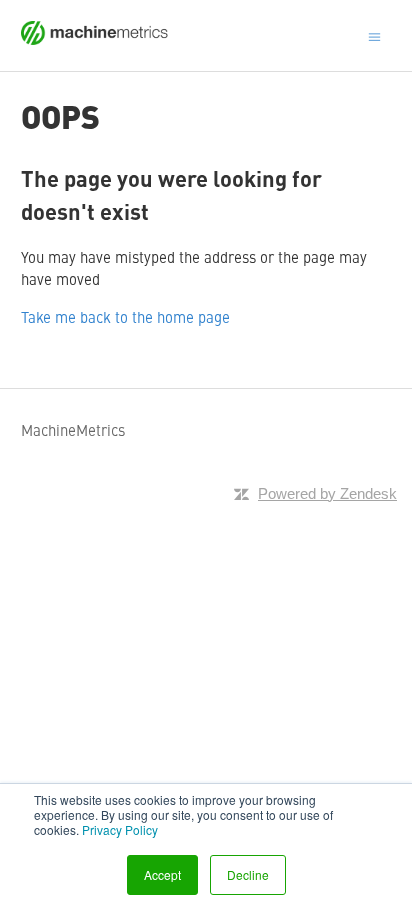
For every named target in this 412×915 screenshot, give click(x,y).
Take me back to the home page (125, 316)
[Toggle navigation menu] (374, 35)
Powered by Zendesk (327, 493)
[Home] (95, 38)
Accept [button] (162, 874)
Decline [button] (248, 874)
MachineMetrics (73, 429)
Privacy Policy (120, 829)
